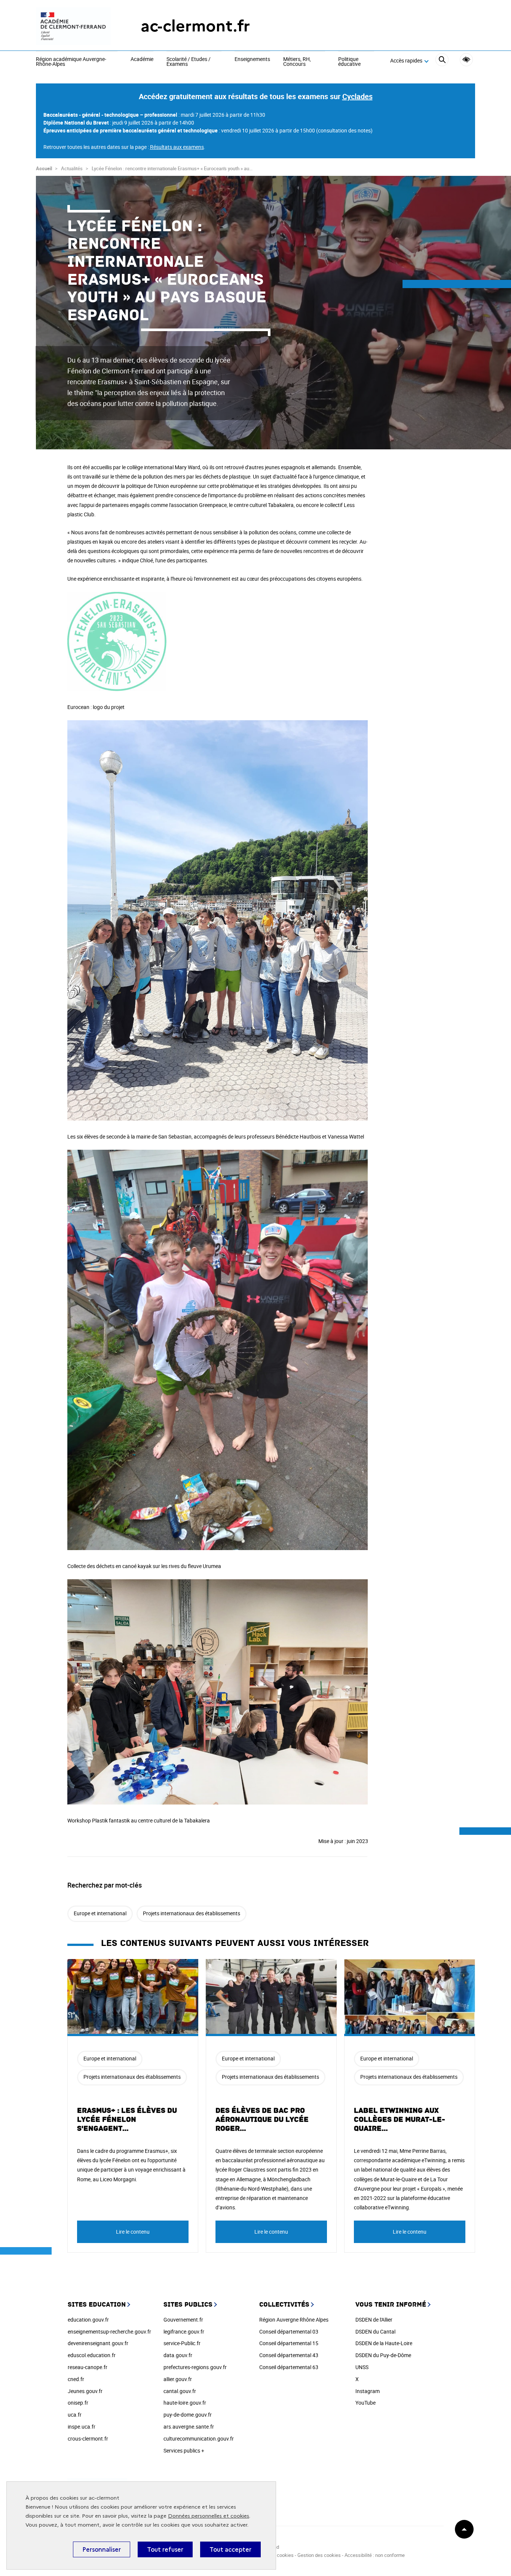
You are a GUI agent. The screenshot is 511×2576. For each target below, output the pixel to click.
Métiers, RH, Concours (297, 62)
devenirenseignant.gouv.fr (98, 2343)
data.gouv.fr (178, 2355)
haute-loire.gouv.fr (185, 2403)
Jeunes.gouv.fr (85, 2391)
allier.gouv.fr (178, 2379)
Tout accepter (230, 2549)
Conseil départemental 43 (289, 2355)
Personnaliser (102, 2549)
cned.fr (76, 2379)
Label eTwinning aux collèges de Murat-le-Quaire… (400, 2120)
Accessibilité (466, 60)
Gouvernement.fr (183, 2320)
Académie (142, 59)
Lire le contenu (133, 2232)
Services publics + (184, 2450)
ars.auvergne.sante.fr (189, 2427)
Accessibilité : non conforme (375, 2555)
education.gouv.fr (88, 2320)
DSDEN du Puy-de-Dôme (383, 2355)
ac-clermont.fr (195, 26)
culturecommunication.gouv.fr (199, 2439)
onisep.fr (78, 2403)
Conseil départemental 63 (289, 2367)
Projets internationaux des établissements (192, 1913)
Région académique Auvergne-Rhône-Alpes (71, 62)
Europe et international (100, 1913)
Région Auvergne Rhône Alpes (294, 2320)
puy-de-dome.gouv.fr (188, 2415)
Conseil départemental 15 (289, 2343)
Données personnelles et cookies (209, 2516)
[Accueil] (73, 26)
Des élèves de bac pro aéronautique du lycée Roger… (262, 2120)
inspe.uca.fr (82, 2427)
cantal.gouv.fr (180, 2391)
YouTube (365, 2403)
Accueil (44, 168)
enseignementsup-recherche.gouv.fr (109, 2331)
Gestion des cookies (319, 2555)
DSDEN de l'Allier (374, 2320)
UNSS (362, 2367)
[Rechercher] (442, 61)
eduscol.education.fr (92, 2355)
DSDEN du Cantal (375, 2331)
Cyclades (357, 96)
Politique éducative (349, 62)
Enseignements (252, 59)
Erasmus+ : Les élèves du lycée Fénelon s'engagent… (127, 2120)
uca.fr (75, 2415)
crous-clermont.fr (88, 2439)
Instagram (368, 2391)
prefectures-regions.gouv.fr (195, 2367)
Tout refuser (165, 2549)
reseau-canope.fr (88, 2367)
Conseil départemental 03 (289, 2331)
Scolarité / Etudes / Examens (189, 62)
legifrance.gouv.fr (184, 2331)
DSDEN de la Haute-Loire (384, 2343)
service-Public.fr (182, 2343)
